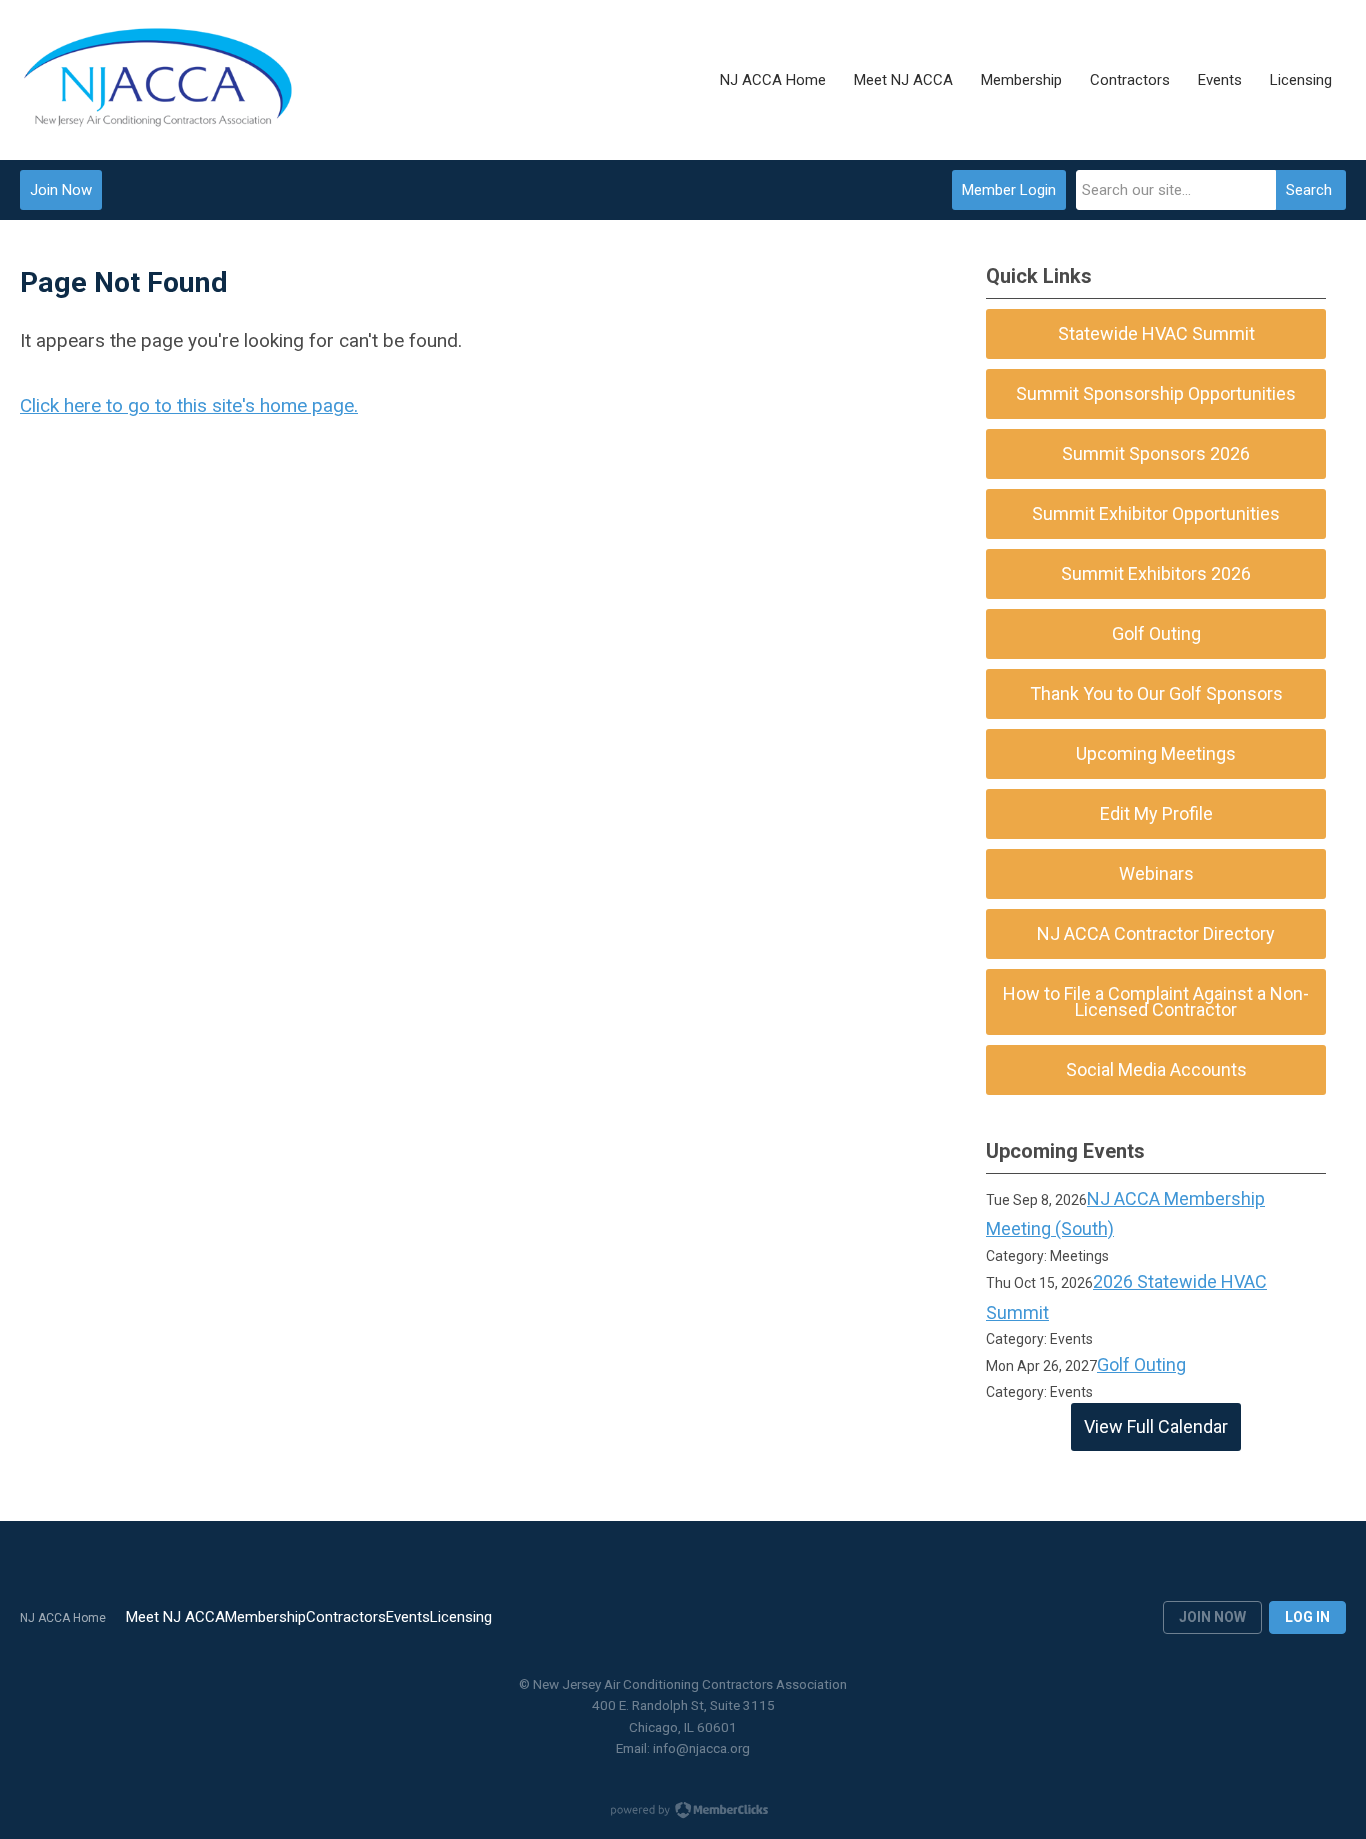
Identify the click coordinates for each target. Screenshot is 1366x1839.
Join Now (61, 190)
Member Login (1009, 190)
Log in (1307, 1617)
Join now (1212, 1617)
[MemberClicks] (158, 80)
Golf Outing (1141, 1364)
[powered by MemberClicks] (683, 1812)
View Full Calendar (1156, 1426)
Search (1309, 190)
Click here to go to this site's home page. (189, 405)
